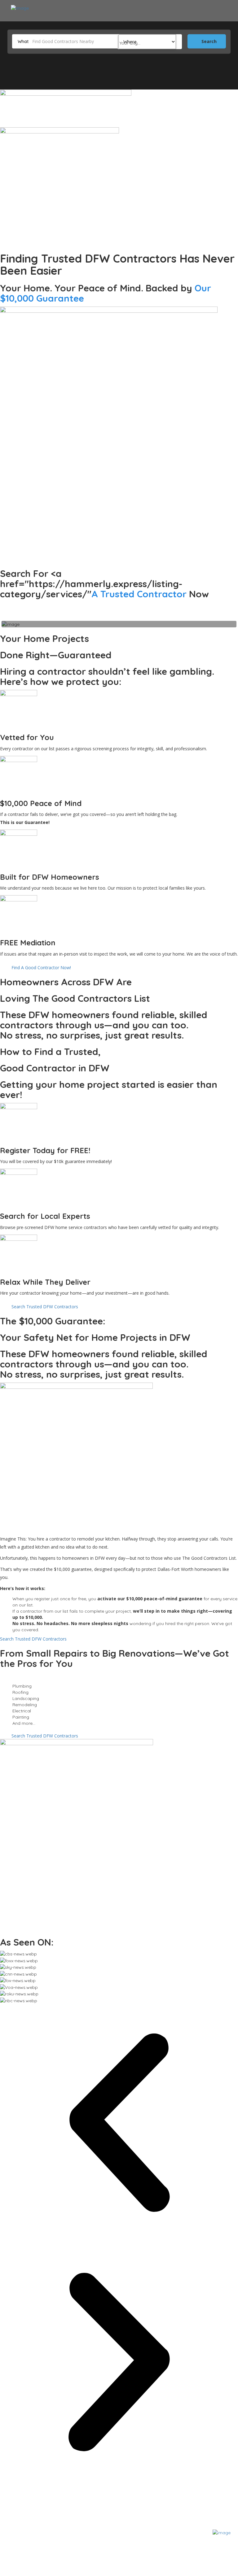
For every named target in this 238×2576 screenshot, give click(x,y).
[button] (119, 2123)
